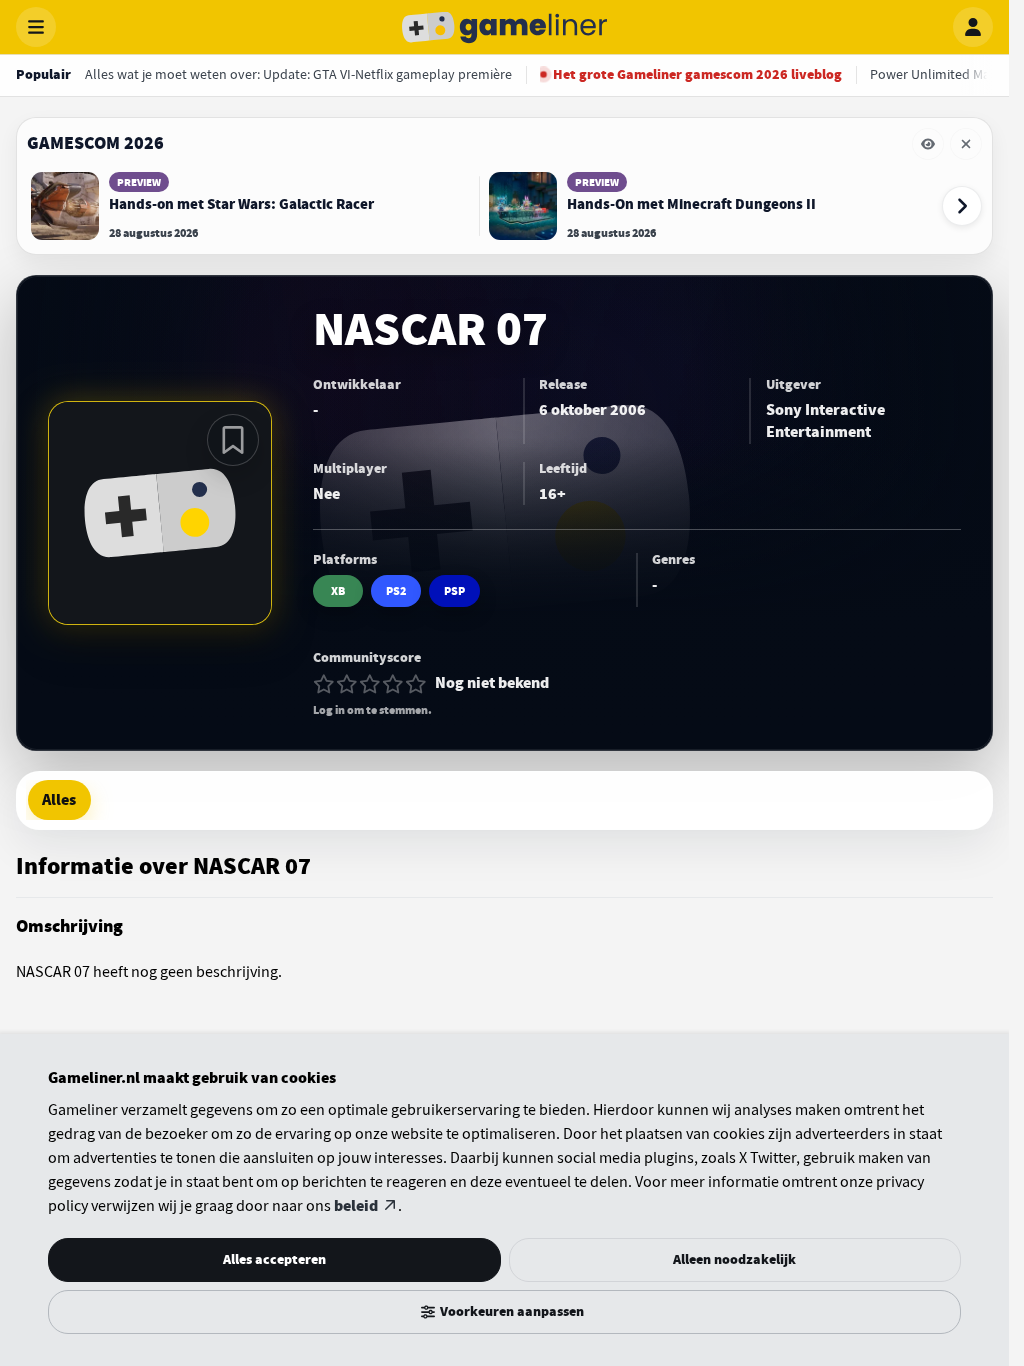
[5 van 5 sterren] (416, 684)
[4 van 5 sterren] (393, 684)
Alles (59, 800)
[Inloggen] (973, 27)
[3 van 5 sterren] (370, 684)
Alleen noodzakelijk (734, 1259)
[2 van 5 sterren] (347, 684)
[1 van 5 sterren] (324, 684)
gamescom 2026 (95, 143)
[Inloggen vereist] (233, 440)
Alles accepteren (274, 1259)
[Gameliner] (505, 27)
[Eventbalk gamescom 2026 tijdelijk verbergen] (928, 144)
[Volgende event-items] (962, 206)
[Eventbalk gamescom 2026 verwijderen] (966, 144)
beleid (356, 1206)
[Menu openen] (36, 27)
